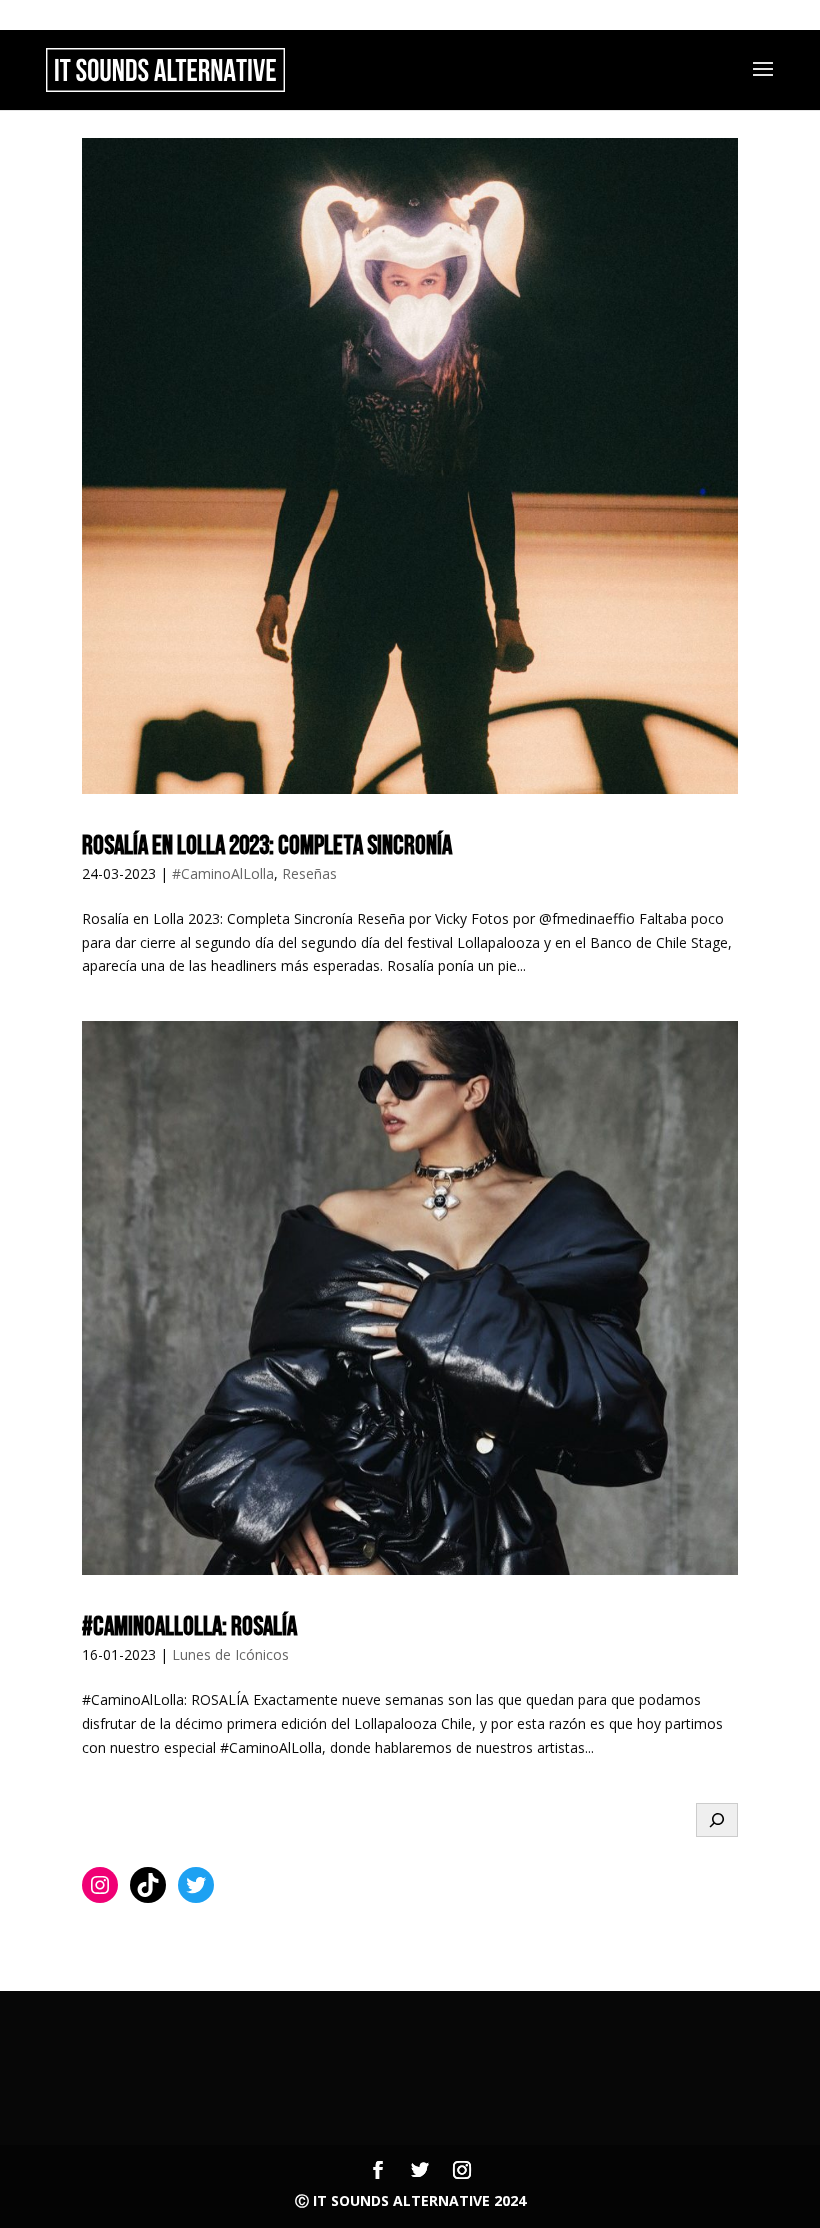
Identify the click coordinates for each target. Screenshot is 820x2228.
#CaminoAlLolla (223, 873)
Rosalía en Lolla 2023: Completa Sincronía (267, 846)
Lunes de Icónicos (230, 1654)
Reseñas (309, 873)
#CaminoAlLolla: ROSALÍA (189, 1627)
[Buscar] (717, 1820)
